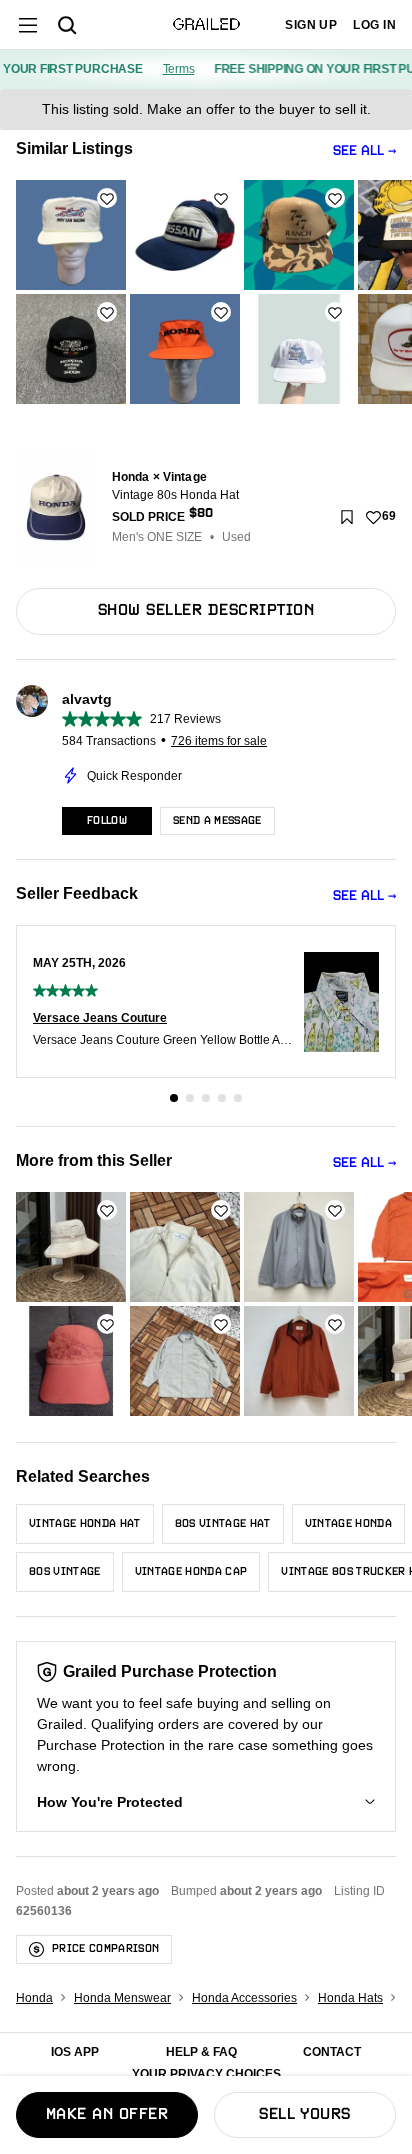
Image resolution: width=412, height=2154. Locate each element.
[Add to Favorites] (107, 198)
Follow (107, 821)
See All (358, 151)
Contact (332, 2052)
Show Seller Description (206, 611)
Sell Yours (305, 2115)
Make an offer (107, 2115)
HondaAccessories (244, 1998)
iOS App (75, 2052)
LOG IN (374, 25)
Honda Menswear (122, 1998)
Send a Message (217, 821)
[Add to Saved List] (347, 517)
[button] (206, 1802)
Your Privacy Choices (206, 2074)
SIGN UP (311, 25)
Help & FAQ (201, 2052)
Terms (171, 69)
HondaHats (350, 1998)
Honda (34, 1998)
